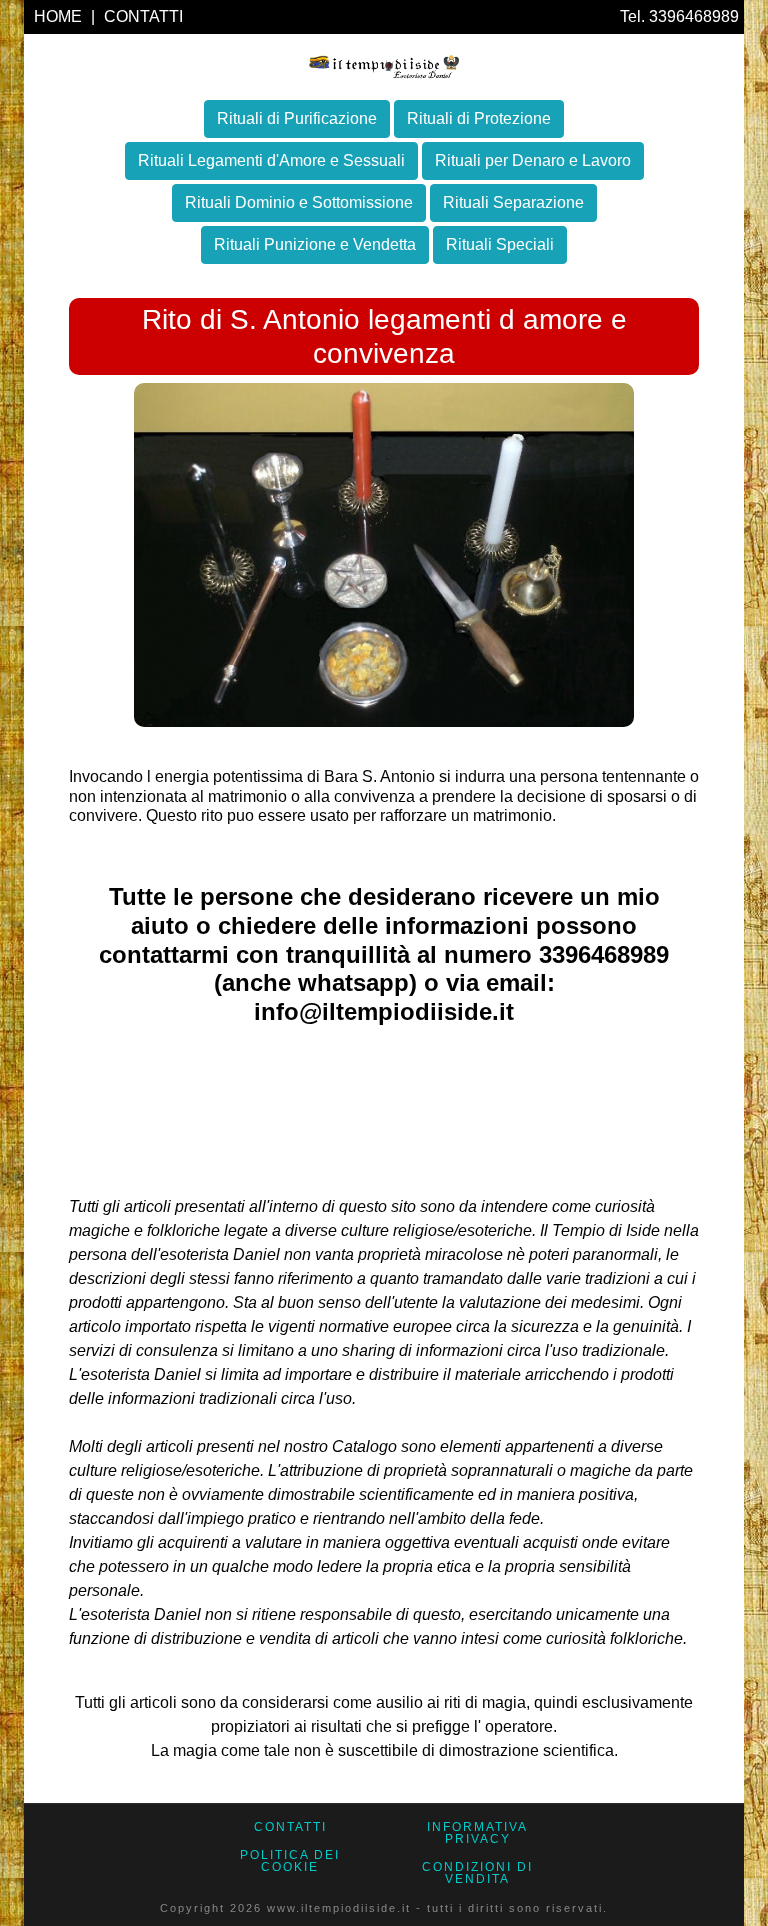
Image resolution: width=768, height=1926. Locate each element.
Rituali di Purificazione (297, 118)
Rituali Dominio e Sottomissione (299, 202)
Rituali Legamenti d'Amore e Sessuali (271, 160)
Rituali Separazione (513, 202)
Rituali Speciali (500, 244)
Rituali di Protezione (479, 118)
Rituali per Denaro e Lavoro (533, 160)
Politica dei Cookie (290, 1861)
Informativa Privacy (477, 1833)
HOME (60, 16)
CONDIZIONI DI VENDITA (477, 1873)
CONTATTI (143, 16)
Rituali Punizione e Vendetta (315, 244)
